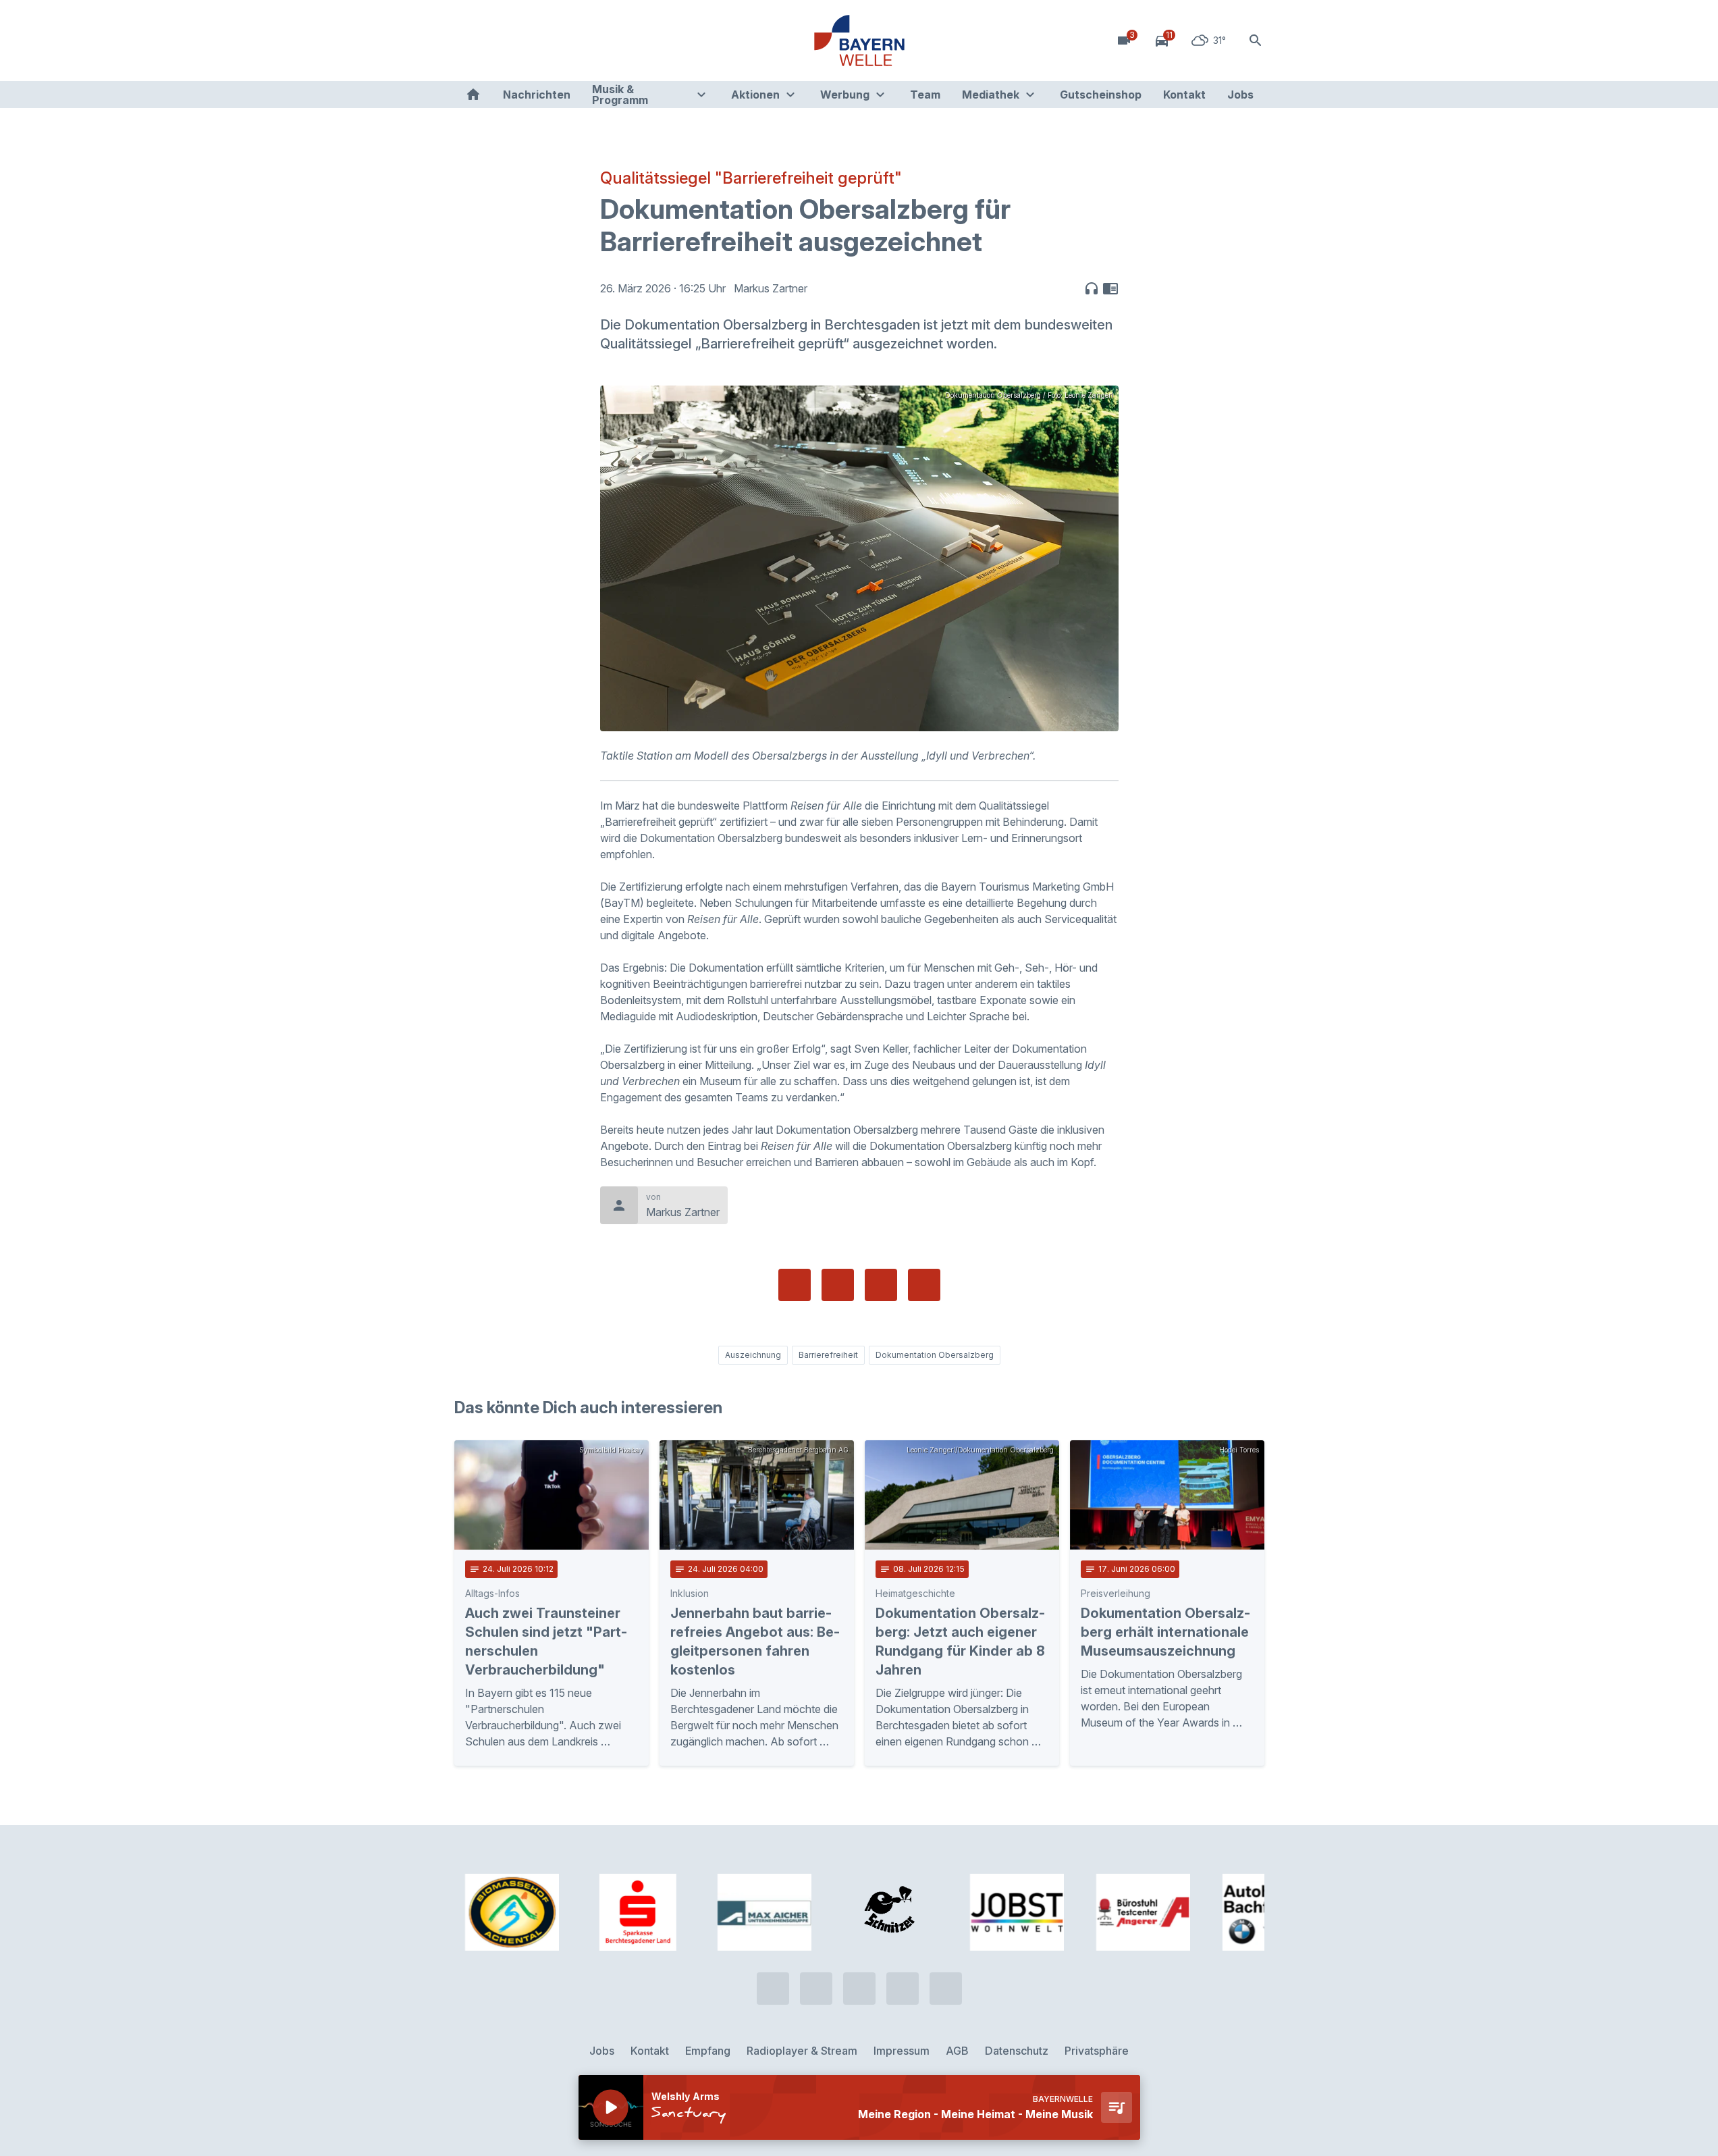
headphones (1092, 288)
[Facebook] (522, 41)
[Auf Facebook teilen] (795, 1285)
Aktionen (755, 95)
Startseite (473, 95)
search (1256, 41)
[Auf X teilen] (838, 1285)
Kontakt (1184, 95)
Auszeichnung (753, 1355)
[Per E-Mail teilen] (924, 1285)
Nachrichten (537, 95)
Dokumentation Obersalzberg (935, 1355)
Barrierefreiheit (828, 1355)
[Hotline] (468, 41)
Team (925, 95)
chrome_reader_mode (1110, 288)
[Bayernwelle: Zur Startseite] (859, 41)
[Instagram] (549, 41)
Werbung (845, 95)
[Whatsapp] (495, 41)
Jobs (1240, 95)
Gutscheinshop (1101, 95)
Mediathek (991, 95)
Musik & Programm (620, 95)
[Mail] (576, 41)
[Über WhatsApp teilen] (881, 1285)
